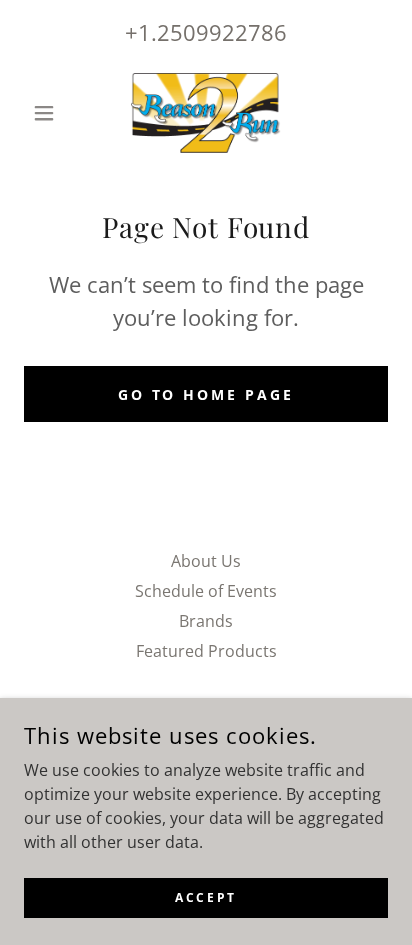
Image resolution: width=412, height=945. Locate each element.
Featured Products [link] (206, 651)
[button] (51, 113)
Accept (205, 897)
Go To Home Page (206, 394)
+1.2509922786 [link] (206, 32)
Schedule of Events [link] (206, 591)
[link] (206, 113)
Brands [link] (206, 621)
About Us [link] (206, 561)
